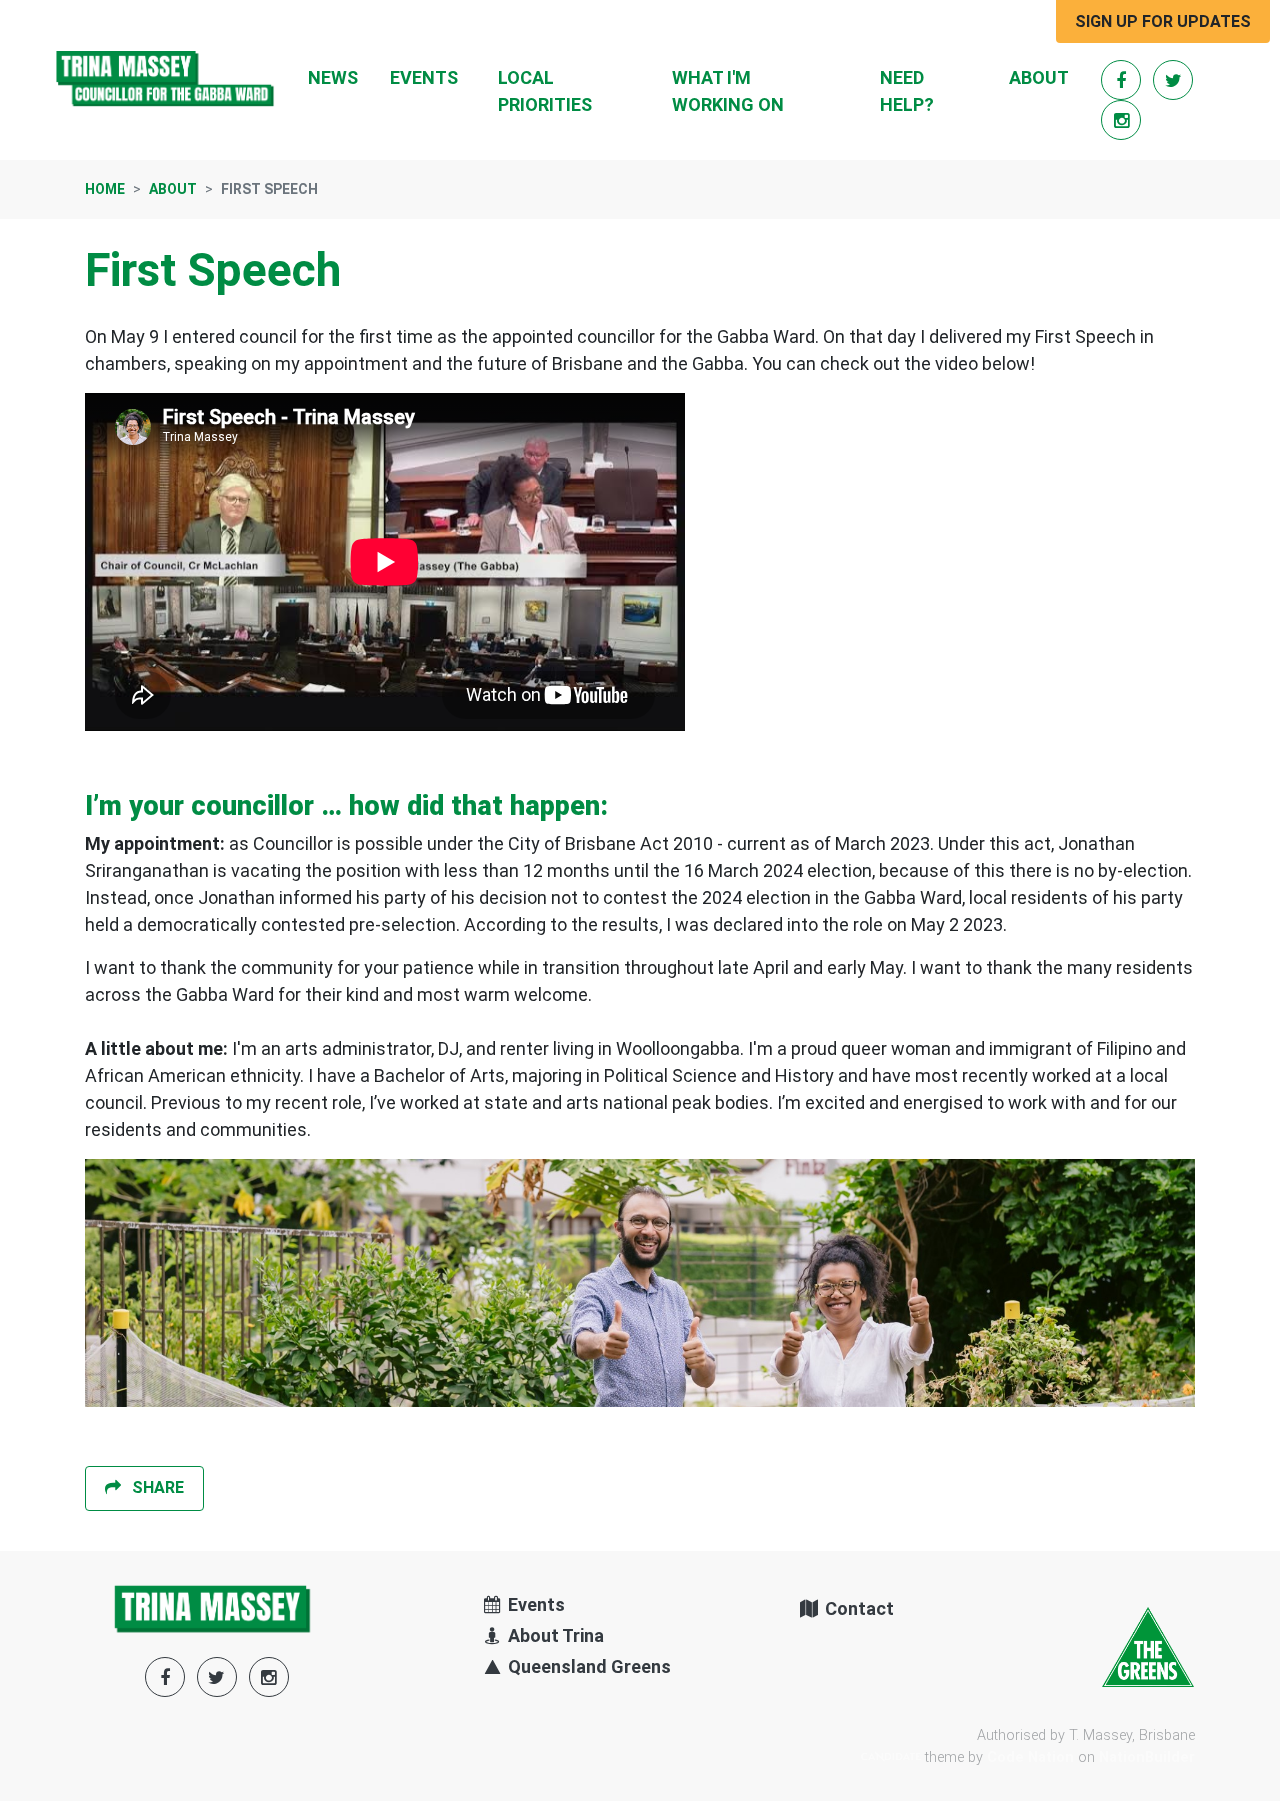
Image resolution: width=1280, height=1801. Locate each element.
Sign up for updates (1163, 21)
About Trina (554, 1635)
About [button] (1051, 77)
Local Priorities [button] (545, 91)
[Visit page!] (1123, 80)
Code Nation (1030, 1757)
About (173, 189)
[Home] (166, 80)
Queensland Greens (587, 1666)
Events (424, 77)
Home (105, 189)
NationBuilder (1147, 1757)
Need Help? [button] (907, 91)
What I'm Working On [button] (728, 91)
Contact (857, 1608)
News (333, 77)
